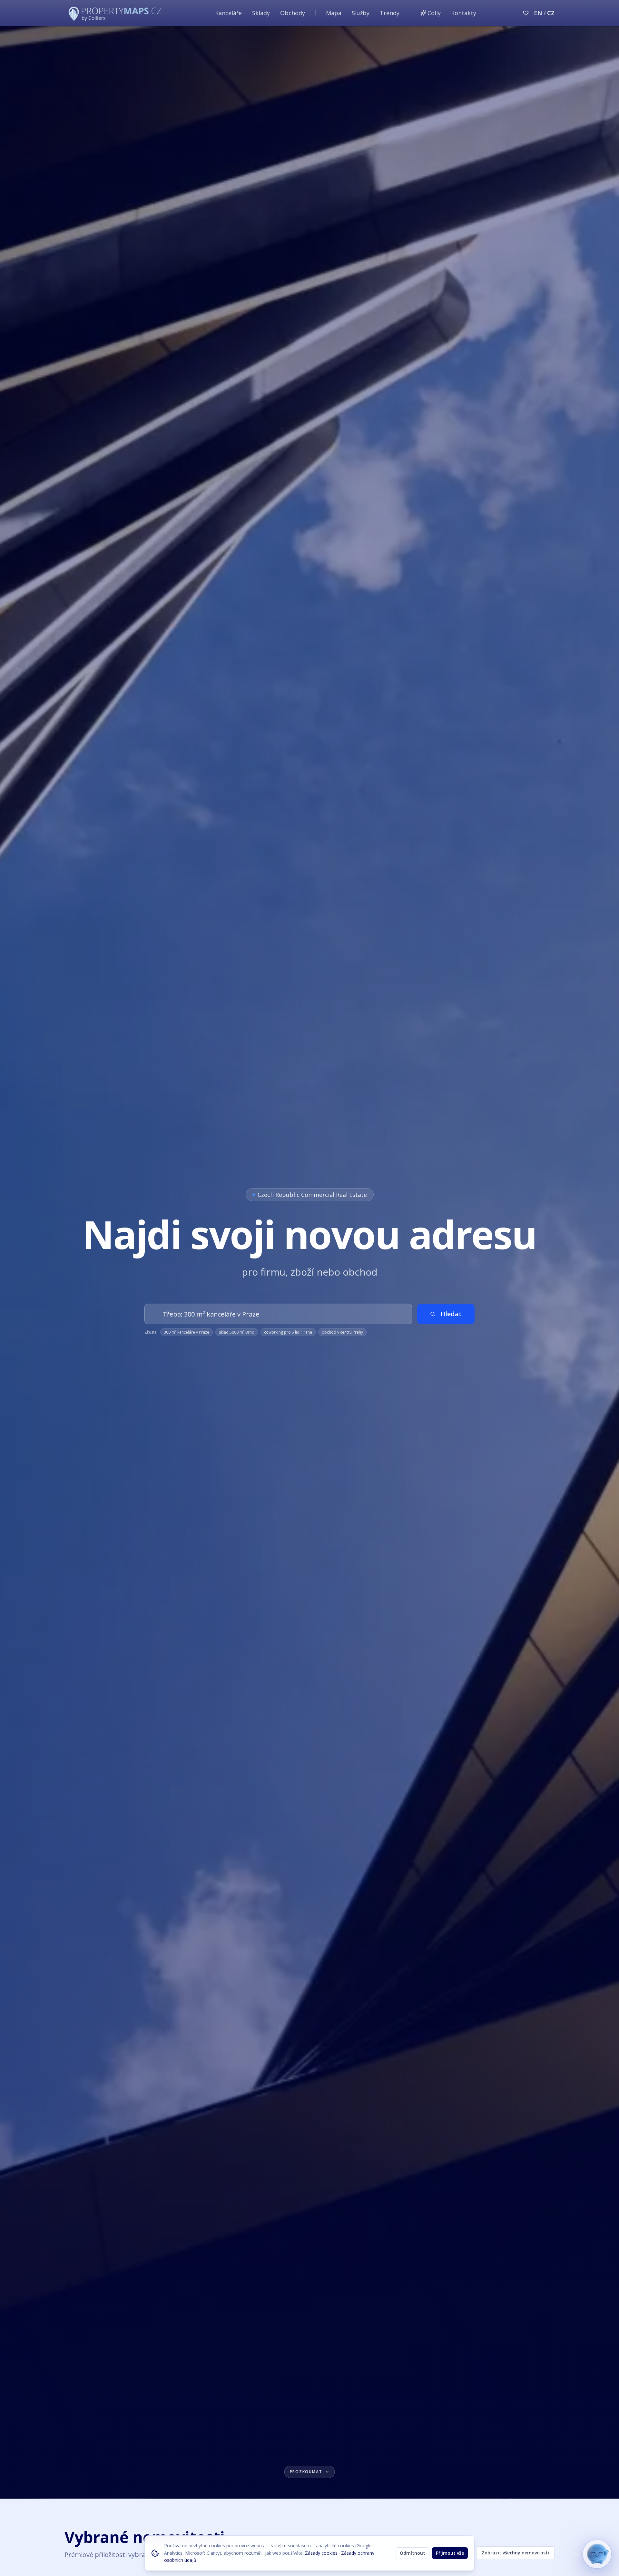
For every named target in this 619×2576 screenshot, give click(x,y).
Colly (434, 13)
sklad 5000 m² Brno (237, 1332)
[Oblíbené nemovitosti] (526, 13)
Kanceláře (228, 13)
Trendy (390, 13)
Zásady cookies (321, 2553)
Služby (361, 13)
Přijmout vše (450, 2553)
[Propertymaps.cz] (116, 13)
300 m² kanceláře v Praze (187, 1332)
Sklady (261, 13)
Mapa (334, 13)
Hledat (451, 1314)
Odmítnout (413, 2553)
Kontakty (464, 13)
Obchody (293, 13)
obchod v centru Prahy (342, 1332)
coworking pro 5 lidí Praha (288, 1332)
